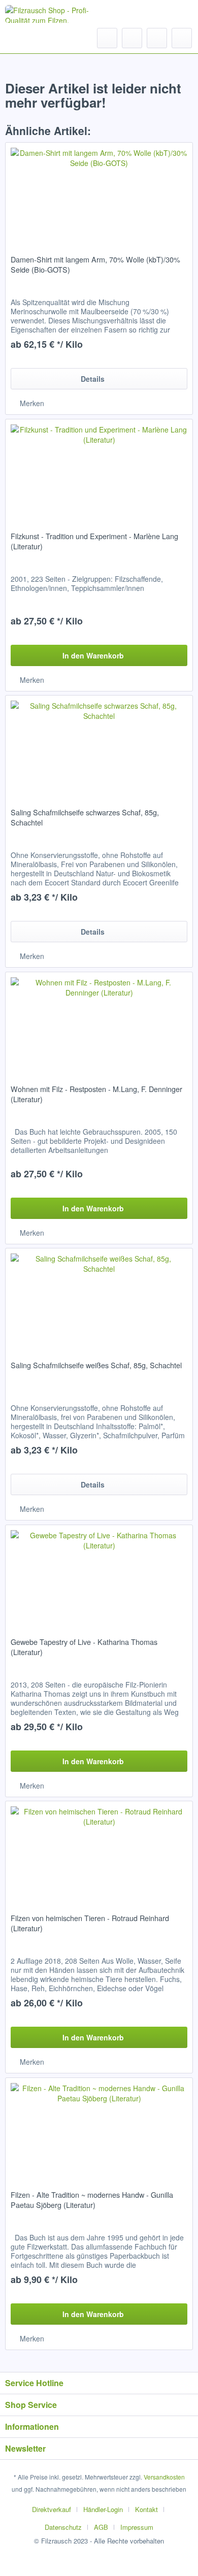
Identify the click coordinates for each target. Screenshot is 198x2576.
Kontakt (146, 2509)
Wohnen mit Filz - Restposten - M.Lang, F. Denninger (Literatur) (96, 1094)
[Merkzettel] (132, 38)
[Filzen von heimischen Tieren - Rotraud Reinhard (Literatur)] (99, 1852)
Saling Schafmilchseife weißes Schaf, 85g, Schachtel (96, 1365)
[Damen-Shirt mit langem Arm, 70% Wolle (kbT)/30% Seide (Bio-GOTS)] (99, 193)
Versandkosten (164, 2477)
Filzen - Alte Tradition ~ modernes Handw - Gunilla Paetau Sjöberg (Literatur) (92, 2200)
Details (93, 379)
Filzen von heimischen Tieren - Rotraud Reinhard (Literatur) (90, 1923)
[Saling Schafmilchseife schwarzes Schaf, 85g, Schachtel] (99, 746)
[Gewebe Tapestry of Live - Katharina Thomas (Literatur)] (99, 1576)
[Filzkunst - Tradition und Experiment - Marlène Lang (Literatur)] (99, 470)
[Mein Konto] (157, 38)
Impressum (137, 2527)
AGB (101, 2527)
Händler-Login (103, 2509)
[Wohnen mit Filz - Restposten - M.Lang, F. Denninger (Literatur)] (99, 1023)
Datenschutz (63, 2527)
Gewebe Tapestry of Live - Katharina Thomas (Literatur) (84, 1647)
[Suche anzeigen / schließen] (107, 38)
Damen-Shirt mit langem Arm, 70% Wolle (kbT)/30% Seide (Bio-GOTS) (95, 265)
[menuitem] (26, 38)
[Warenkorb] (182, 38)
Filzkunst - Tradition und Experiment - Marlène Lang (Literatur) (94, 541)
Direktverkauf (52, 2509)
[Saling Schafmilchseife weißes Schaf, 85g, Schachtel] (99, 1299)
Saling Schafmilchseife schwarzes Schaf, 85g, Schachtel (85, 817)
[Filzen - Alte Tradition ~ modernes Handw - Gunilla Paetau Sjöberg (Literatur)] (99, 2129)
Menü (35, 38)
